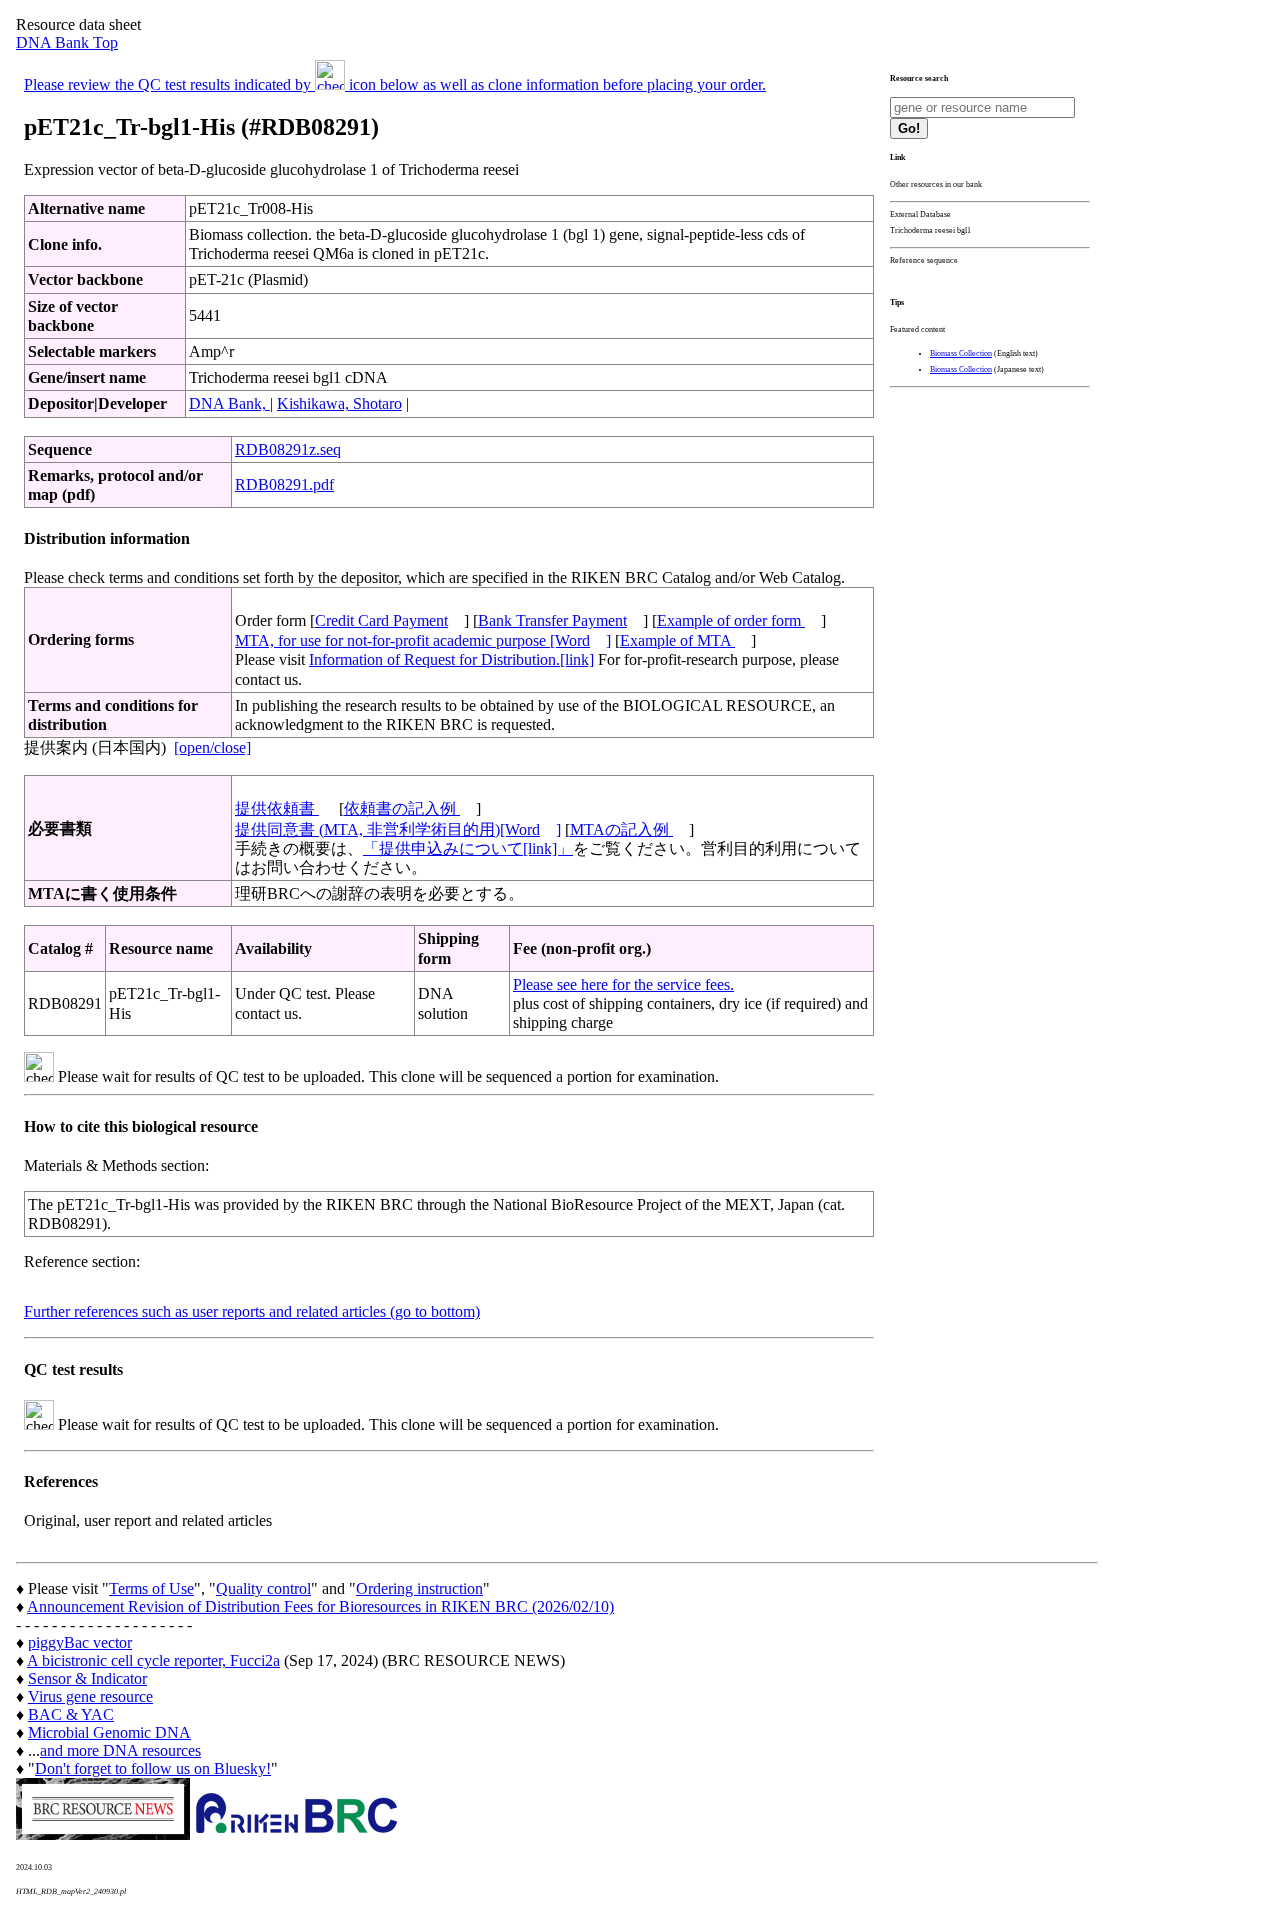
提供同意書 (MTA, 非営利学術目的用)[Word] (398, 829)
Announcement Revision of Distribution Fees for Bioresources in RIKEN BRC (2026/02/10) (320, 1606)
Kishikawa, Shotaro (339, 403)
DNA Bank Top (67, 42)
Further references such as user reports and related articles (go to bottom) (252, 1311)
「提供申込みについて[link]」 (468, 848)
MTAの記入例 (621, 829)
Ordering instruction (419, 1588)
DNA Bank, (229, 403)
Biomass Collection (961, 353)
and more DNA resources (120, 1750)
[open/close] (212, 747)
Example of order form (731, 620)
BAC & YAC (71, 1714)
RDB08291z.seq (288, 449)
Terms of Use (151, 1588)
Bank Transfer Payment (552, 620)
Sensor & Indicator (87, 1678)
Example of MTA (677, 640)
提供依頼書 (277, 808)
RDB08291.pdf (284, 484)
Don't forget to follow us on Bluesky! (153, 1768)
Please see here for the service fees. (623, 984)
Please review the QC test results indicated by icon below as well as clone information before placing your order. (395, 84)
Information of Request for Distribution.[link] (451, 659)
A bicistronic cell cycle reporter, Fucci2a (153, 1660)
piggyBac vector (80, 1642)
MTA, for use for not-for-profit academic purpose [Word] (423, 640)
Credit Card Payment (381, 620)
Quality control (263, 1588)
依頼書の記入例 (402, 808)
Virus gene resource (90, 1696)
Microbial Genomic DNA (109, 1732)
